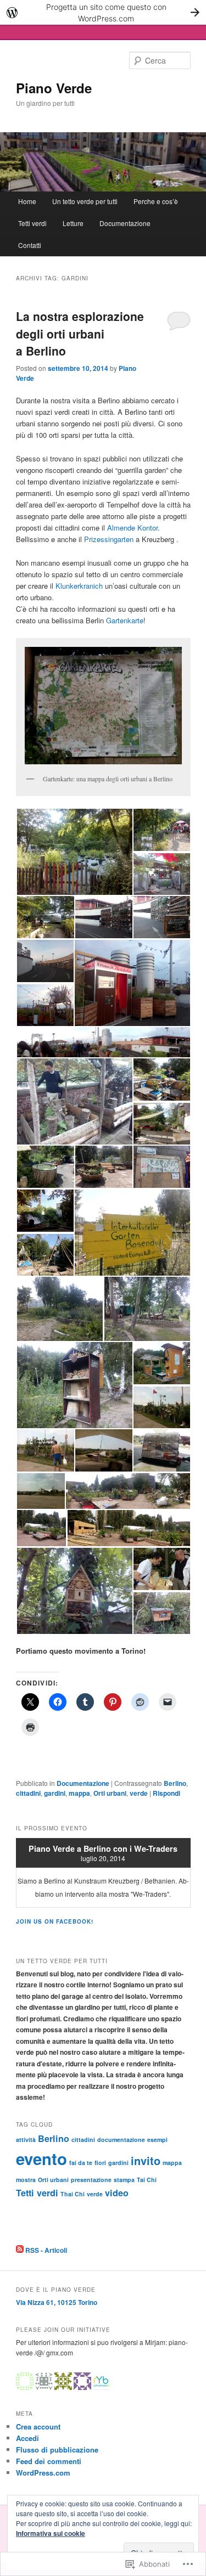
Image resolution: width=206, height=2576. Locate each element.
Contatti (30, 245)
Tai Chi (147, 2180)
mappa (79, 1793)
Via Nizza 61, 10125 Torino (57, 2302)
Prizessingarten (109, 539)
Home (27, 201)
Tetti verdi (32, 223)
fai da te (81, 2163)
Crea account (38, 2426)
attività (26, 2140)
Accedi (27, 2438)
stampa (124, 2180)
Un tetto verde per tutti (85, 201)
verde (139, 1793)
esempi (157, 2140)
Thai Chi (73, 2194)
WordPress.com (43, 2473)
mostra (26, 2180)
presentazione (91, 2180)
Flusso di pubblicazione (57, 2450)
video (117, 2193)
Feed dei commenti (49, 2461)
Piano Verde (54, 88)
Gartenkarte (125, 620)
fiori (100, 2163)
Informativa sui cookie (51, 2533)
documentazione (121, 2140)
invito (146, 2160)
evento (41, 2158)
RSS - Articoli (46, 2250)
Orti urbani (110, 1793)
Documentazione (125, 223)
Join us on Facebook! (55, 1921)
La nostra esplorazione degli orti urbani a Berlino (80, 333)
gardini (55, 1793)
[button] (74, 852)
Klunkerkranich (79, 586)
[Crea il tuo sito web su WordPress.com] (103, 12)
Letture (73, 223)
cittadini (28, 1793)
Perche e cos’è (156, 201)
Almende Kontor (132, 528)
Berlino (175, 1783)
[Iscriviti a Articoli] (20, 2250)
